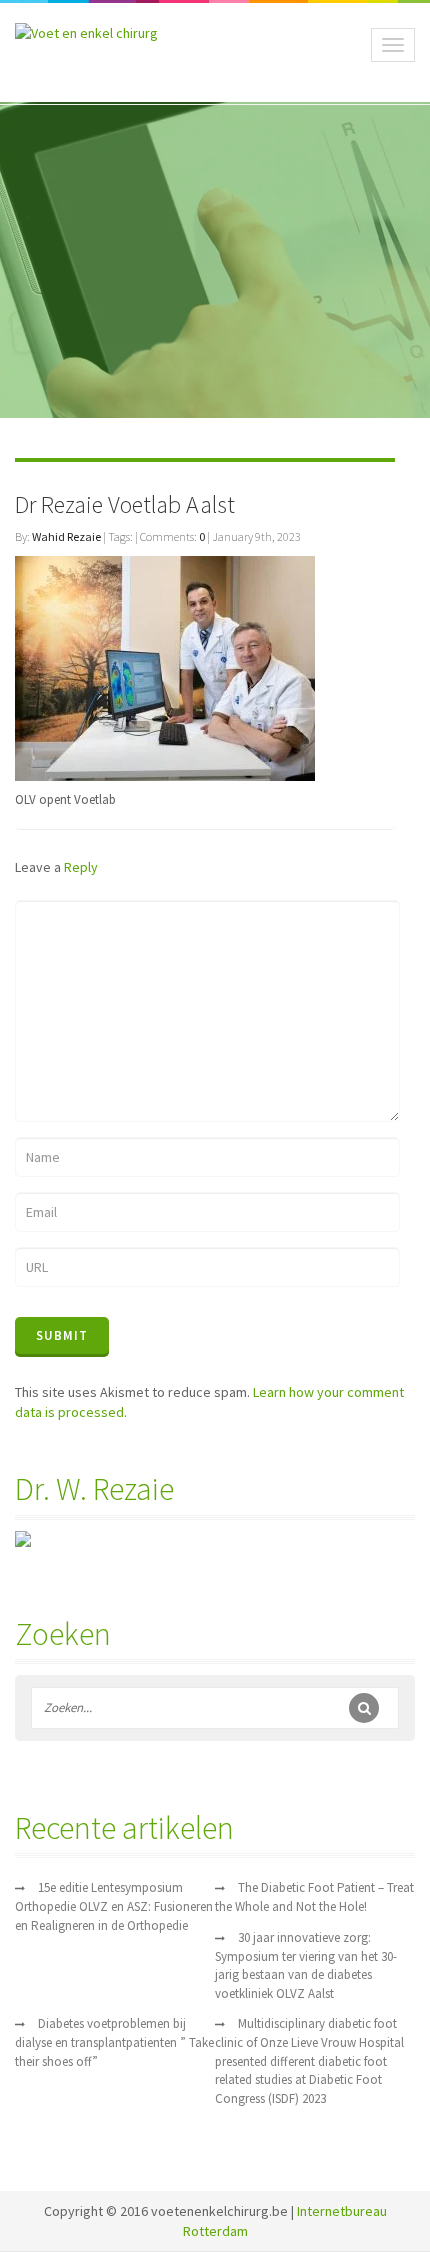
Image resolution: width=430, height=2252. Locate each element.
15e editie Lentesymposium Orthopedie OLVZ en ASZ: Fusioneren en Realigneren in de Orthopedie (114, 1906)
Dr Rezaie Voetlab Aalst (125, 504)
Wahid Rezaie (66, 536)
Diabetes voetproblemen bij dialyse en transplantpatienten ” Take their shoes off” (114, 2042)
